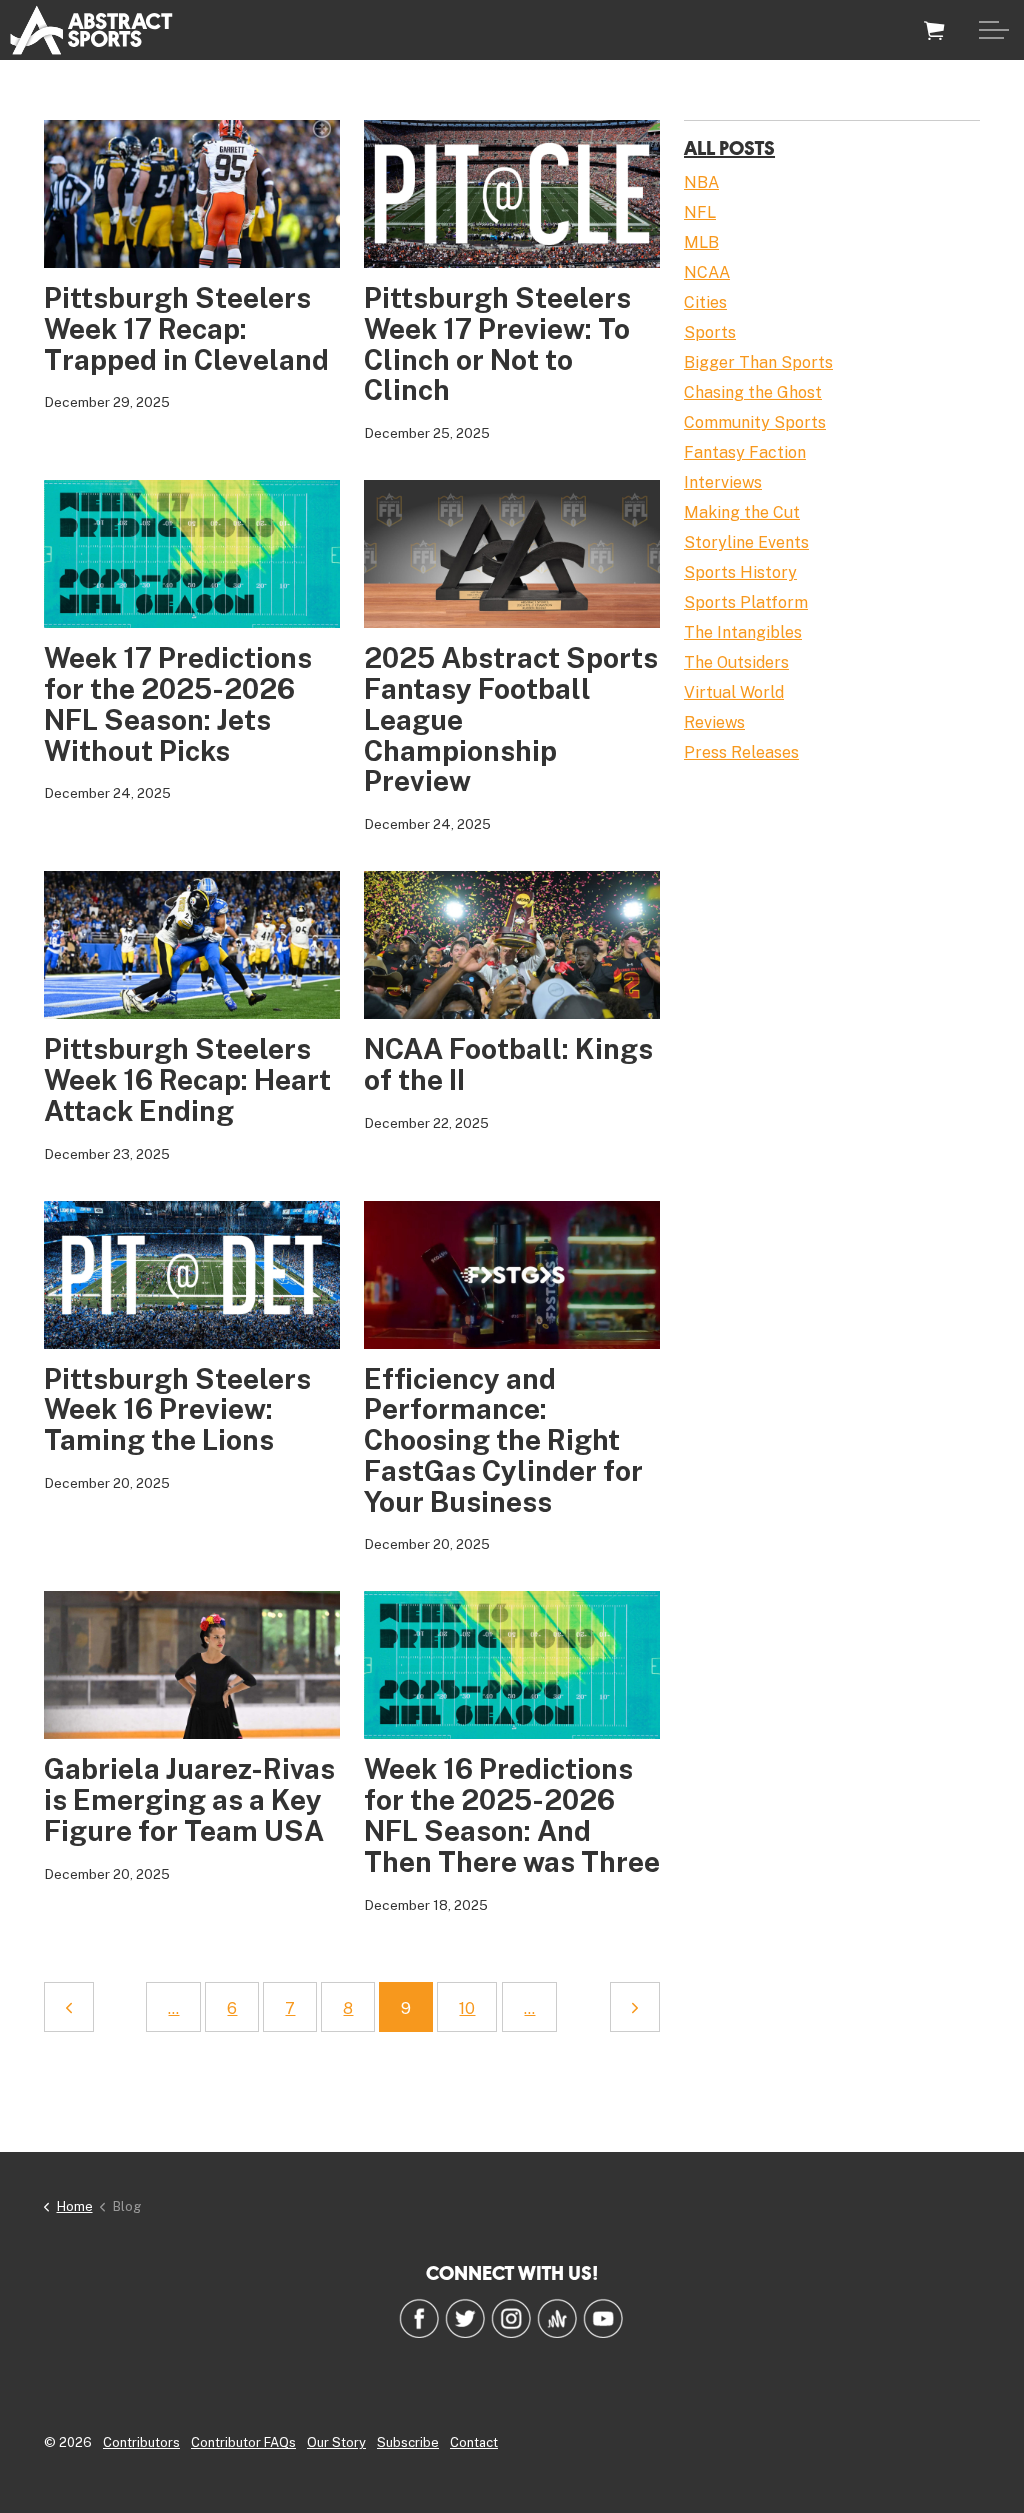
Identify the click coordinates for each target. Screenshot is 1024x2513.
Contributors (141, 2442)
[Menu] (994, 30)
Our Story (336, 2442)
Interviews (723, 482)
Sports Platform (746, 602)
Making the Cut (742, 512)
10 (467, 2008)
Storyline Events (746, 542)
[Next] (635, 2007)
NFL (700, 212)
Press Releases (741, 752)
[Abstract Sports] (91, 30)
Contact (474, 2442)
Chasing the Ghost (753, 392)
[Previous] (69, 2007)
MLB (701, 242)
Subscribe (408, 2442)
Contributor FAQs (243, 2442)
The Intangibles (743, 632)
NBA (701, 182)
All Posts (729, 147)
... (173, 2008)
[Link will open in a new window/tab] (419, 2318)
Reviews (714, 722)
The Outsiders (736, 662)
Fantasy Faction (745, 452)
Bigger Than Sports (758, 362)
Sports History (740, 572)
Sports (710, 332)
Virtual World (734, 692)
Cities (705, 302)
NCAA (707, 272)
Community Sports (755, 422)
